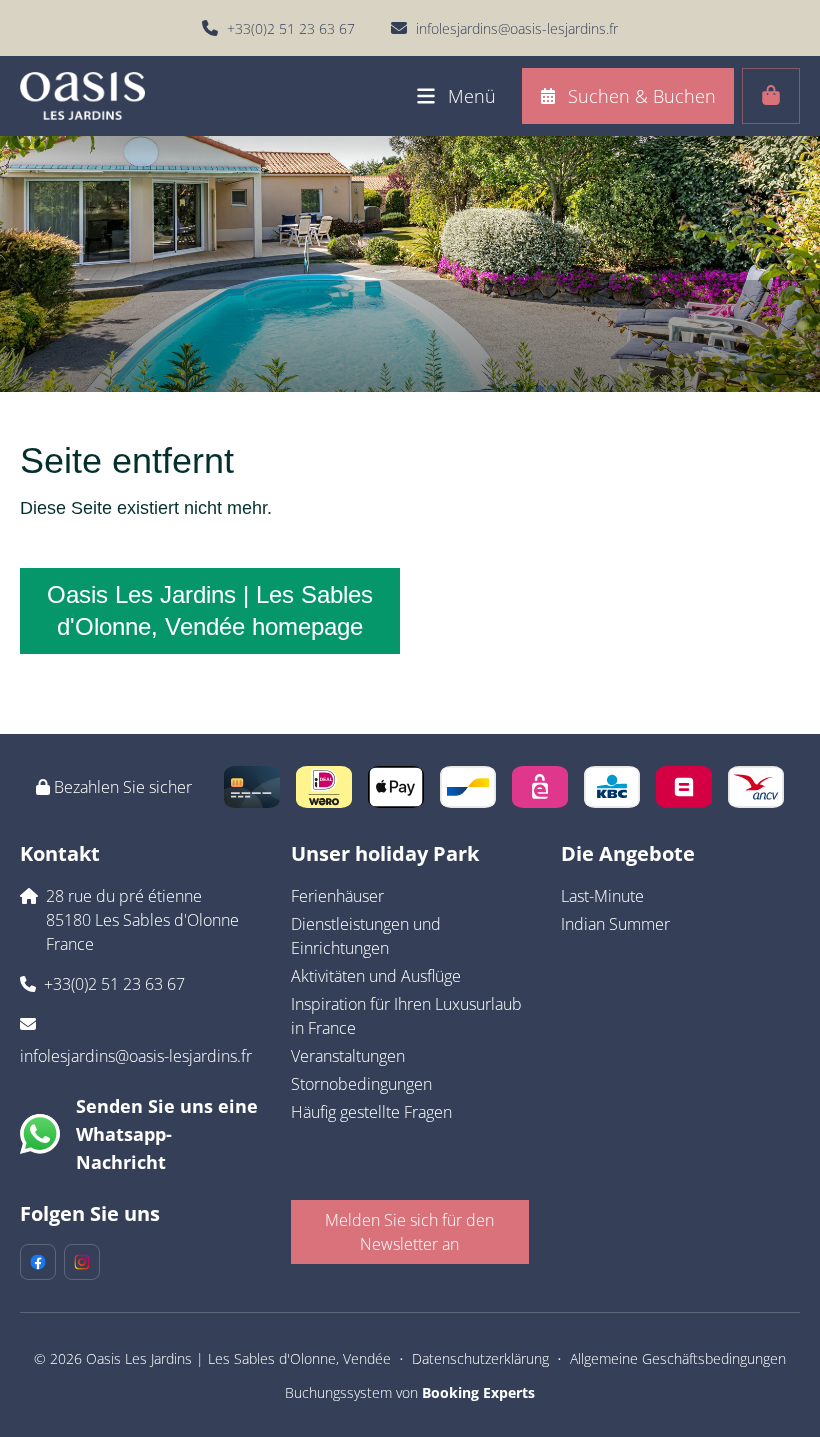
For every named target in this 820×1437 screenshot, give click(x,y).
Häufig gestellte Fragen (371, 1112)
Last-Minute (602, 896)
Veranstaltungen (348, 1056)
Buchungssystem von (410, 1392)
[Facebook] (38, 1262)
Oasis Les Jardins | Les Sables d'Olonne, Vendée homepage (210, 610)
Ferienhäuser (337, 896)
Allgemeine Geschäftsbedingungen (678, 1358)
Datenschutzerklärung (480, 1358)
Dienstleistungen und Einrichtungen (366, 936)
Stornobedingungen (361, 1084)
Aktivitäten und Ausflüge (376, 976)
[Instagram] (82, 1262)
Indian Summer (615, 924)
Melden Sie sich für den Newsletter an (409, 1232)
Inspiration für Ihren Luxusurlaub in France (406, 1016)
